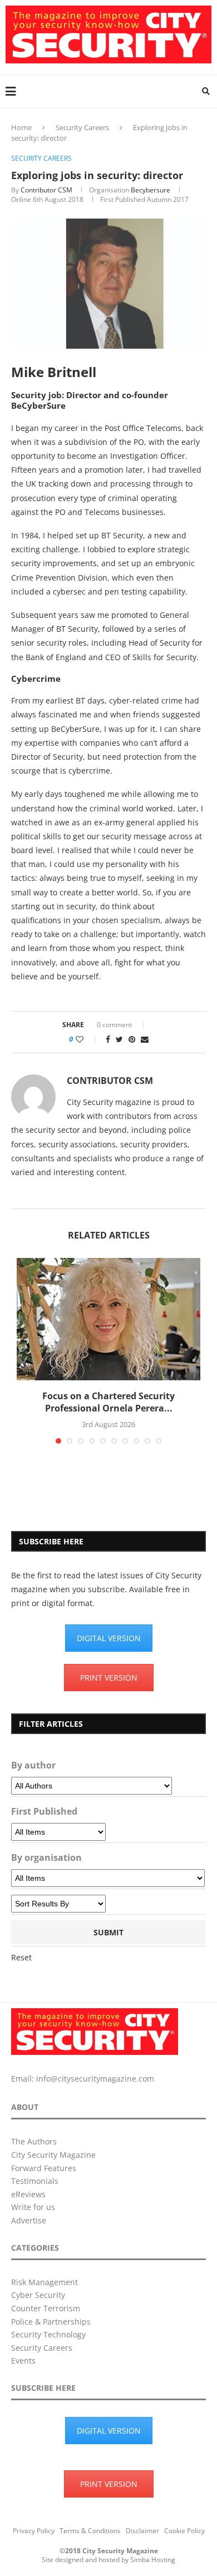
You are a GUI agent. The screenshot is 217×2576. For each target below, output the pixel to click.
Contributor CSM (46, 190)
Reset (21, 1957)
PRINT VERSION (109, 1678)
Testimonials (35, 2181)
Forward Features (44, 2168)
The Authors (34, 2141)
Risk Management (45, 2282)
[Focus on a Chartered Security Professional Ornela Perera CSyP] (108, 1319)
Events (23, 2360)
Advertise (29, 2220)
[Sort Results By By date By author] (58, 1904)
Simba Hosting (153, 2560)
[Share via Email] (145, 1039)
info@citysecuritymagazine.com (95, 2079)
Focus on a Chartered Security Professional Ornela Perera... (108, 1402)
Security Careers (82, 127)
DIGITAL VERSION (109, 1638)
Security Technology (48, 2334)
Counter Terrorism (46, 2308)
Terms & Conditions (90, 2531)
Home (21, 127)
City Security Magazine (53, 2155)
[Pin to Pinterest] (132, 1039)
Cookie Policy (184, 2531)
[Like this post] (87, 1039)
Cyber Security (38, 2295)
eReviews (28, 2194)
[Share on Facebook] (108, 1039)
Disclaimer (142, 2531)
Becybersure (151, 190)
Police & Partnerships (51, 2322)
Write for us (33, 2207)
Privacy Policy (34, 2531)
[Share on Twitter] (119, 1039)
